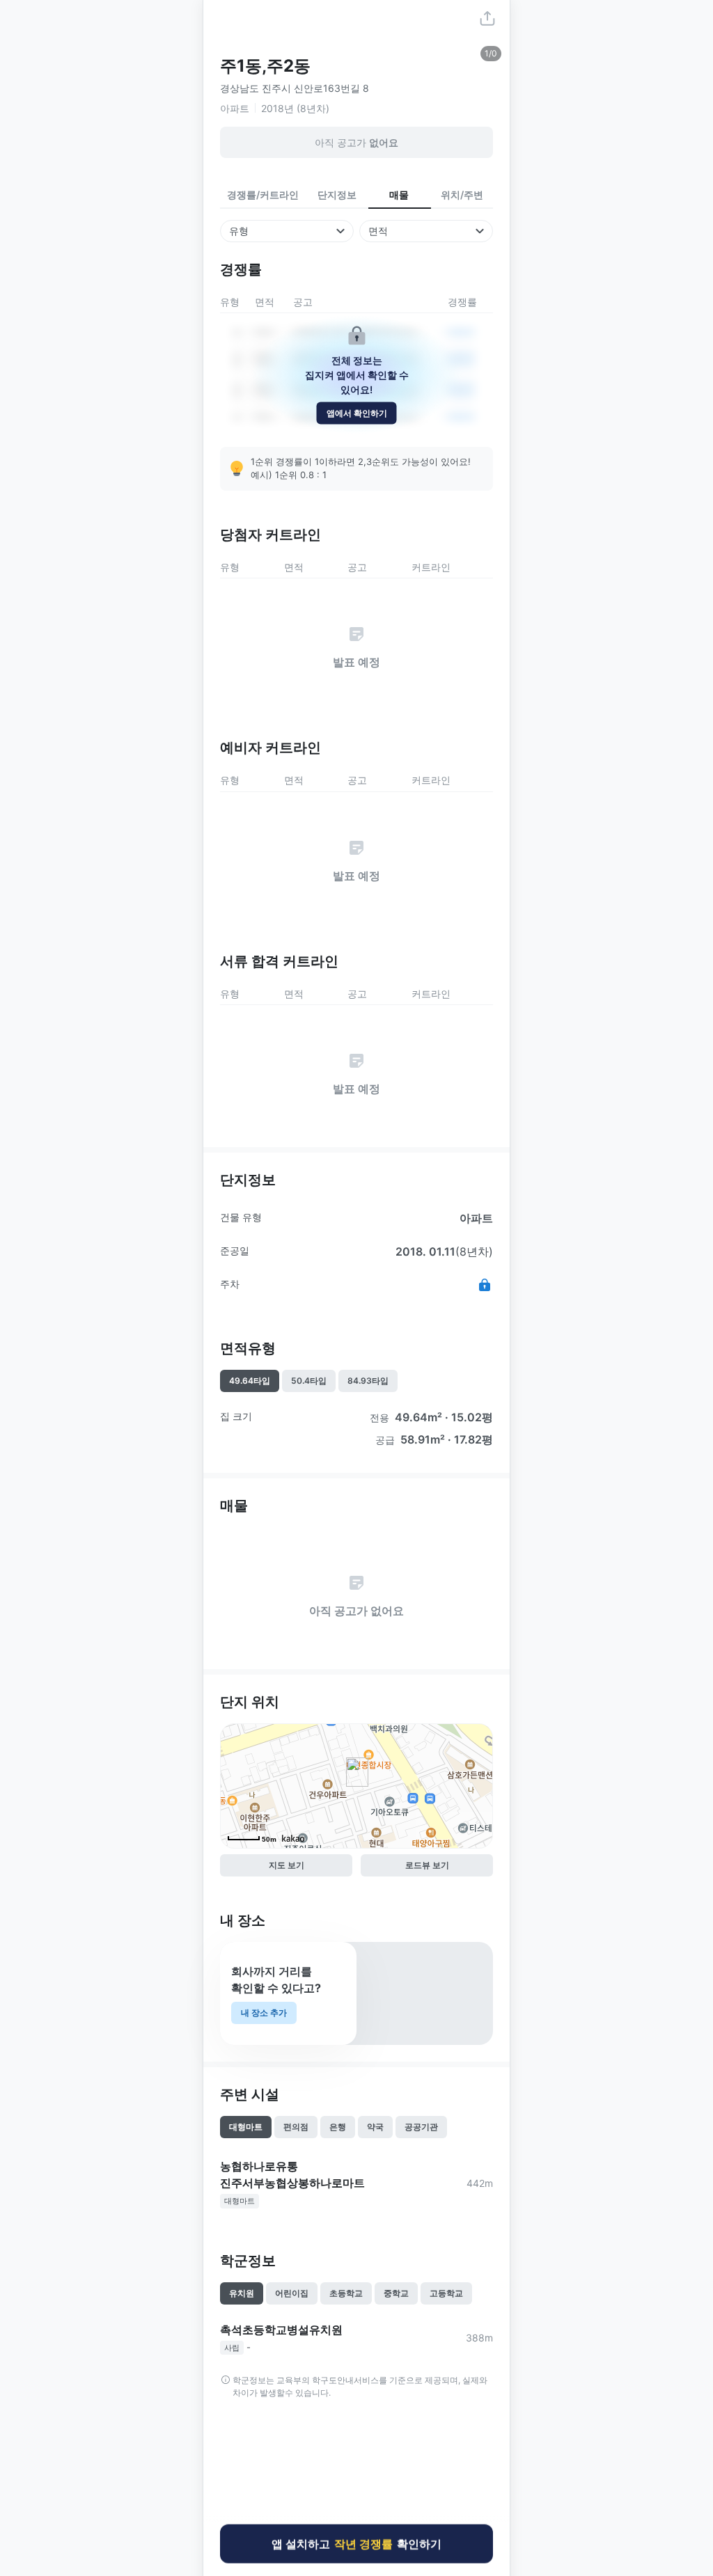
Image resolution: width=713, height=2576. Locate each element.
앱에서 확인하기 (357, 412)
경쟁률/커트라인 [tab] (263, 195)
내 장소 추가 (264, 2013)
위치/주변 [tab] (462, 195)
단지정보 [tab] (337, 195)
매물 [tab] (399, 195)
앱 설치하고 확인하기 (356, 2545)
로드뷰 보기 (427, 1865)
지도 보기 (287, 1865)
